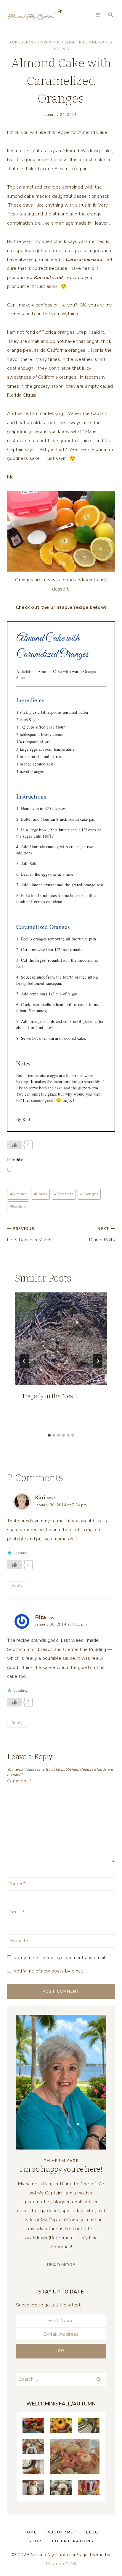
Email (17, 1912)
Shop (35, 2541)
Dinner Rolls (102, 1235)
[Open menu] (98, 15)
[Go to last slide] (24, 1361)
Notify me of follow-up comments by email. (60, 1958)
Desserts (64, 1194)
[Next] (98, 1361)
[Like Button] (15, 1145)
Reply (17, 1585)
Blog (92, 2532)
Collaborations (73, 2541)
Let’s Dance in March (29, 1235)
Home (30, 2532)
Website (19, 1940)
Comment (19, 1781)
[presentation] (61, 1339)
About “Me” (61, 2532)
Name (17, 1884)
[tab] (49, 1435)
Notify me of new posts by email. (49, 1971)
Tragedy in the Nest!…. (52, 1396)
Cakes (41, 1194)
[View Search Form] (111, 15)
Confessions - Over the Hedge (41, 42)
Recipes (61, 49)
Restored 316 (61, 2564)
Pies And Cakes (96, 42)
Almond (18, 1194)
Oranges (89, 1194)
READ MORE (61, 2265)
